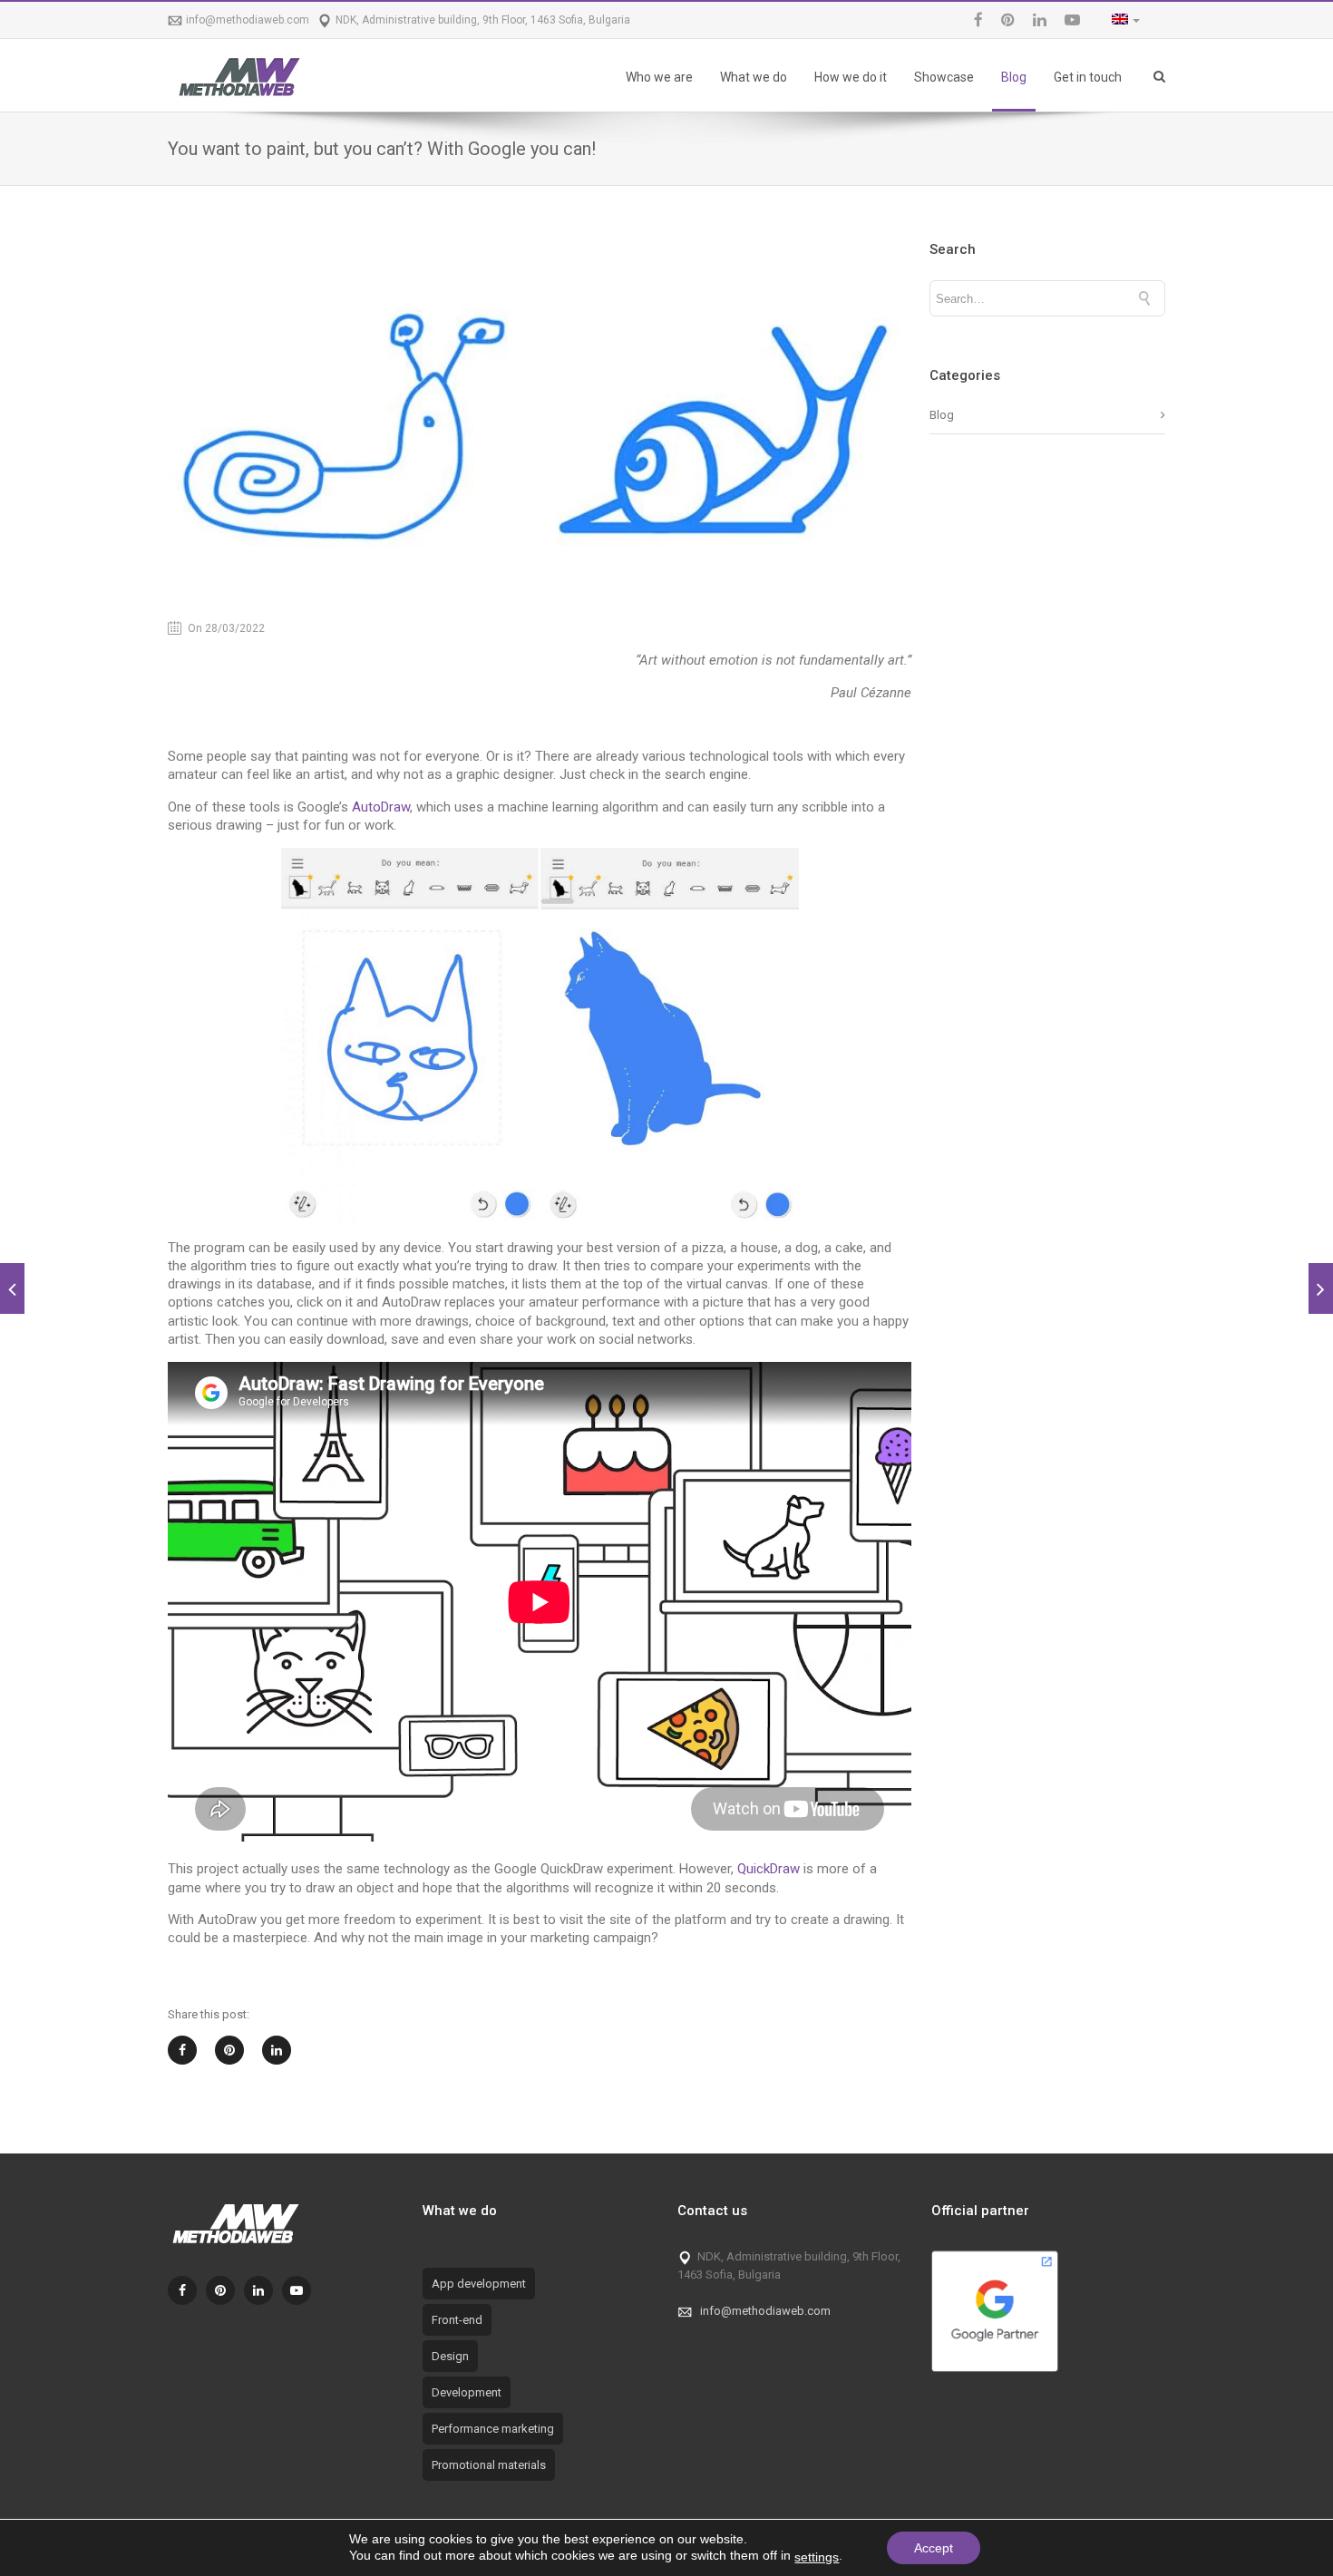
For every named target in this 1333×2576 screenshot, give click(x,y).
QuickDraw (769, 1869)
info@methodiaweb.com (248, 20)
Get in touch (1088, 77)
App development (479, 2284)
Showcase (944, 77)
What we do (754, 77)
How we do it (851, 77)
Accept (934, 2548)
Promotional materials (489, 2465)
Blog (1014, 77)
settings (817, 2557)
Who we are (659, 77)
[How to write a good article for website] (1321, 1288)
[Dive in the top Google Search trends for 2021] (12, 1288)
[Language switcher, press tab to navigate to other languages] (1121, 20)
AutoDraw (381, 807)
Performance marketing (493, 2429)
